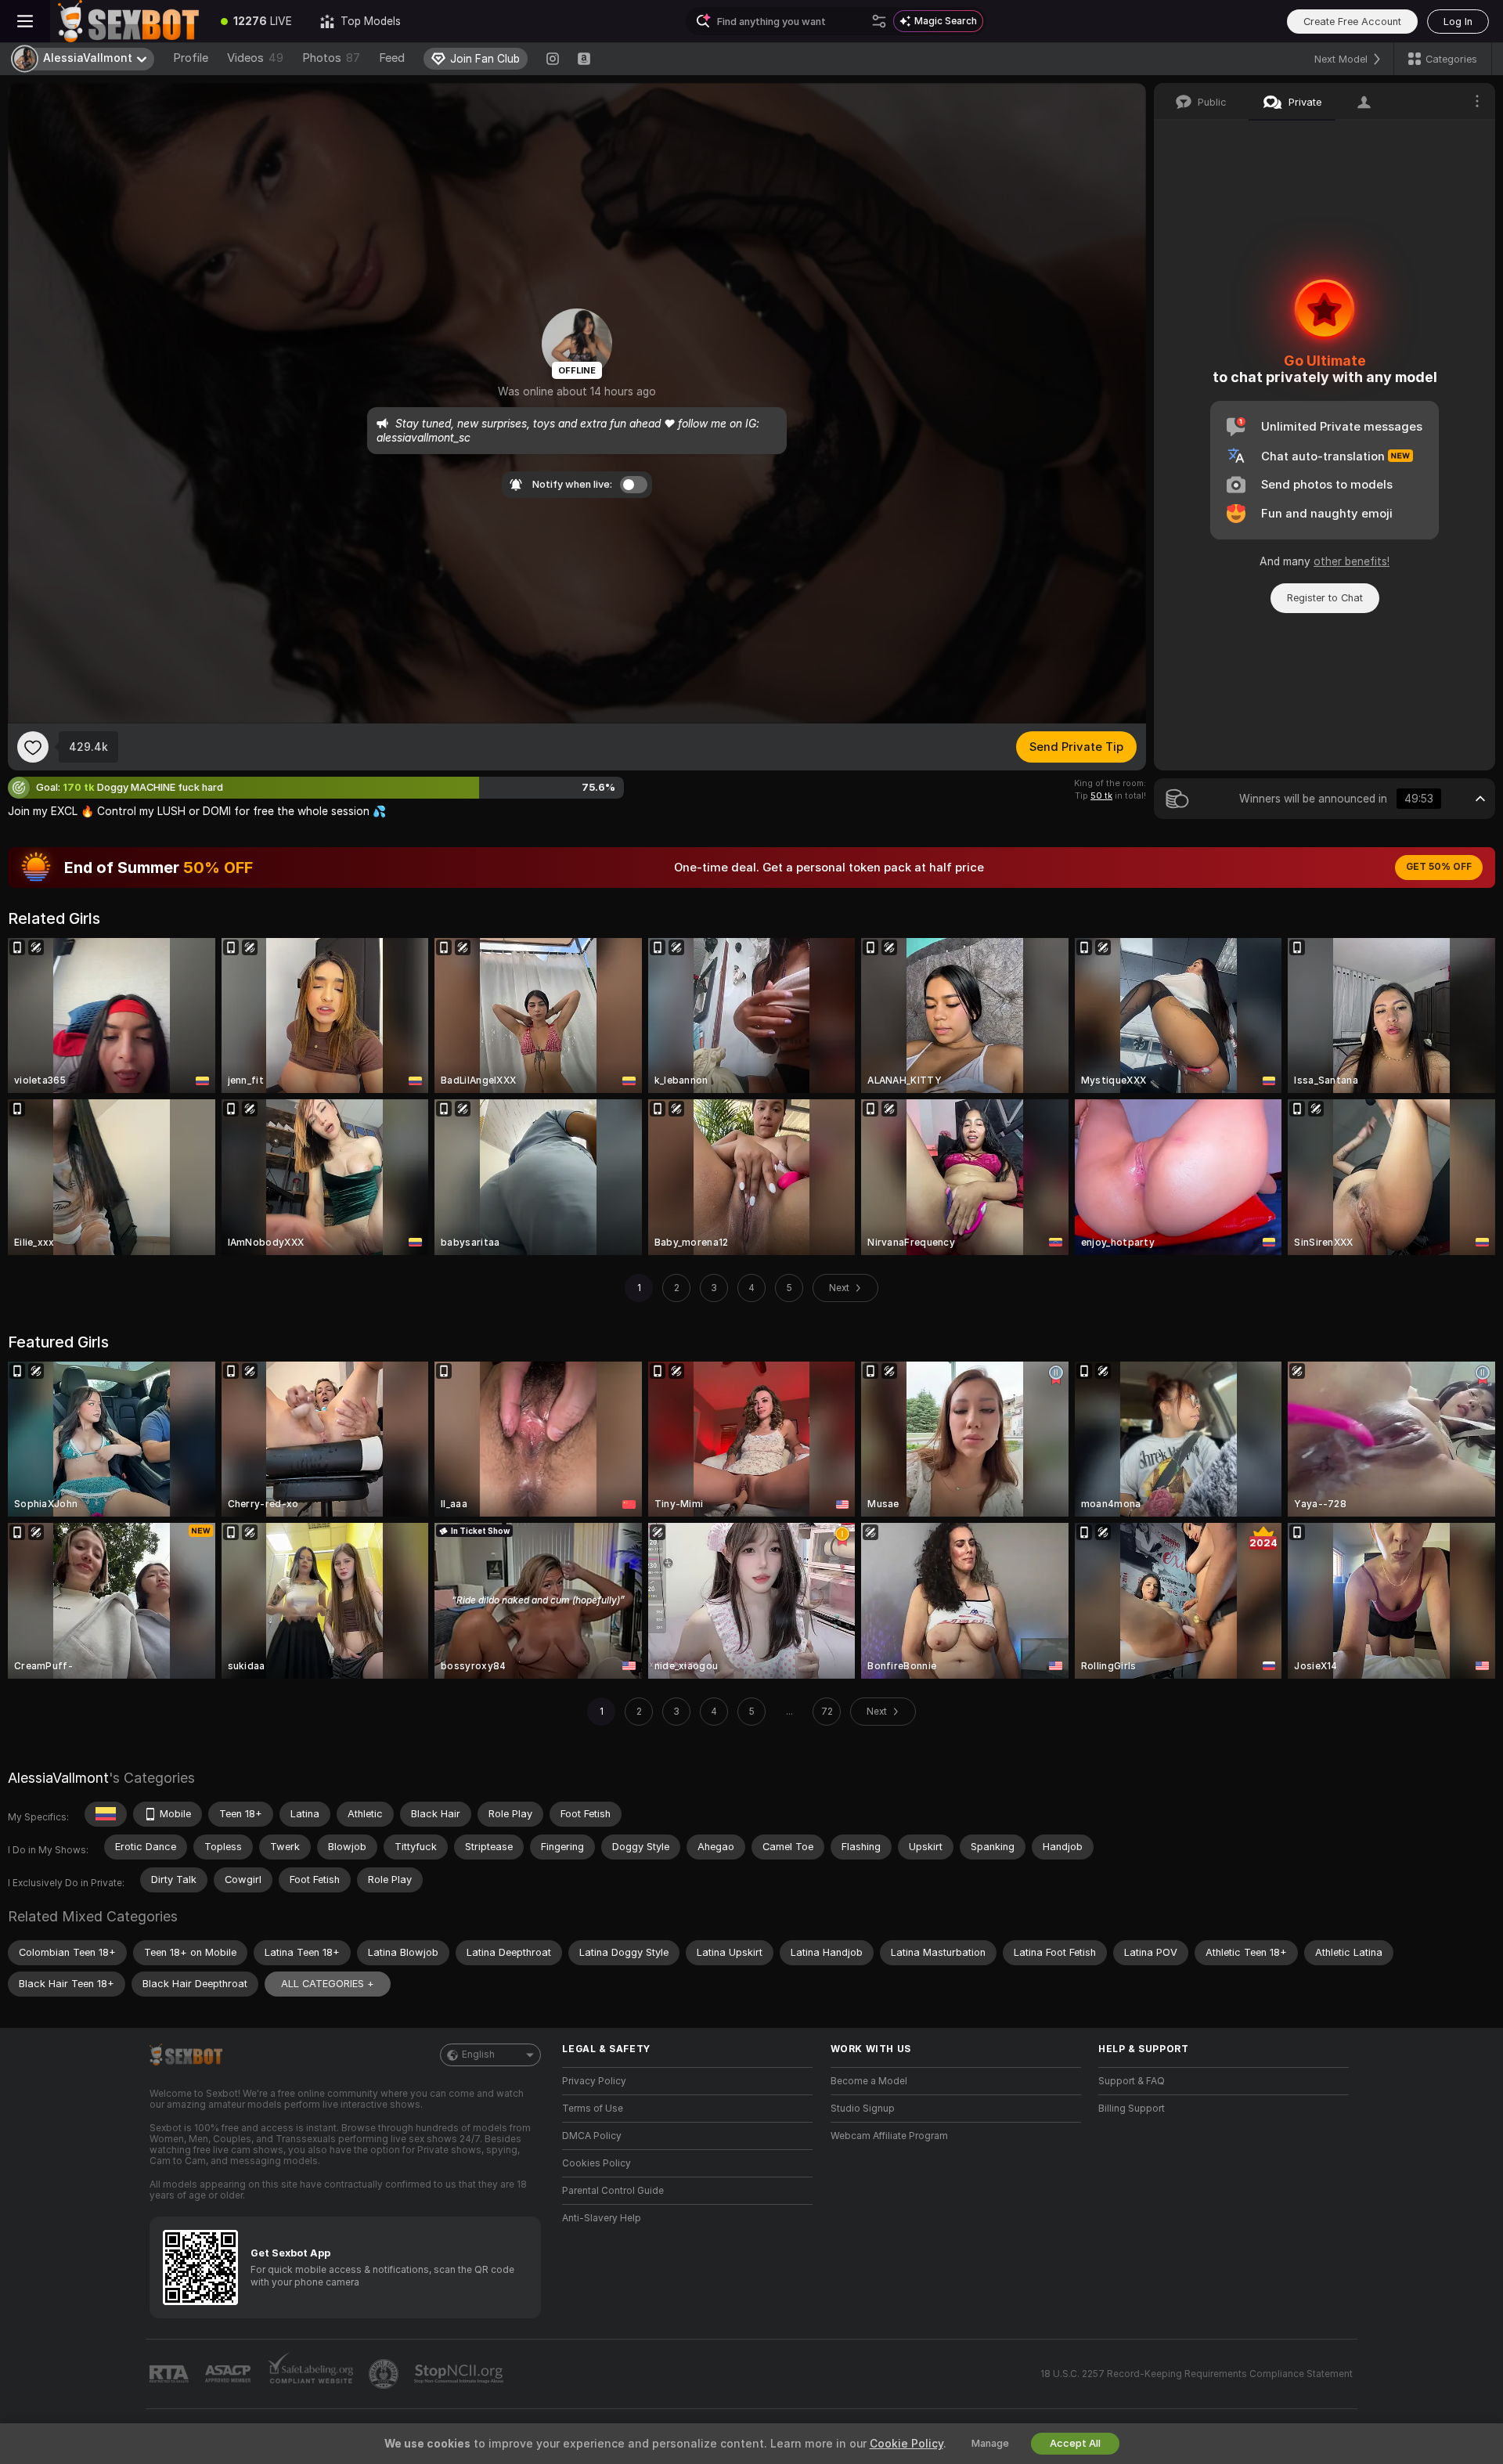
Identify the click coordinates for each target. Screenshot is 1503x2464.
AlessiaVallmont (58, 1778)
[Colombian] (106, 1814)
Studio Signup (863, 2109)
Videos (255, 58)
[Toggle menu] (25, 21)
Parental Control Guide (613, 2191)
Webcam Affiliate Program (889, 2136)
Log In (1458, 22)
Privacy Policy (594, 2081)
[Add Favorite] (33, 747)
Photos (331, 58)
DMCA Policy (592, 2136)
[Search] (879, 21)
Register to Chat (1325, 598)
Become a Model (869, 2081)
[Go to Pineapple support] (385, 2374)
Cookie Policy (906, 2444)
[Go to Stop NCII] (460, 2374)
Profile (191, 58)
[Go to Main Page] (128, 21)
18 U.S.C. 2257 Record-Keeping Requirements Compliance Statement (1197, 2374)
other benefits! (1352, 561)
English (478, 2055)
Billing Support (1132, 2109)
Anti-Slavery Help (602, 2218)
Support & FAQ (1132, 2081)
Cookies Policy (597, 2163)
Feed (392, 58)
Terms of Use (593, 2109)
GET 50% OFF (1439, 867)
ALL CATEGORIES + (328, 1984)
